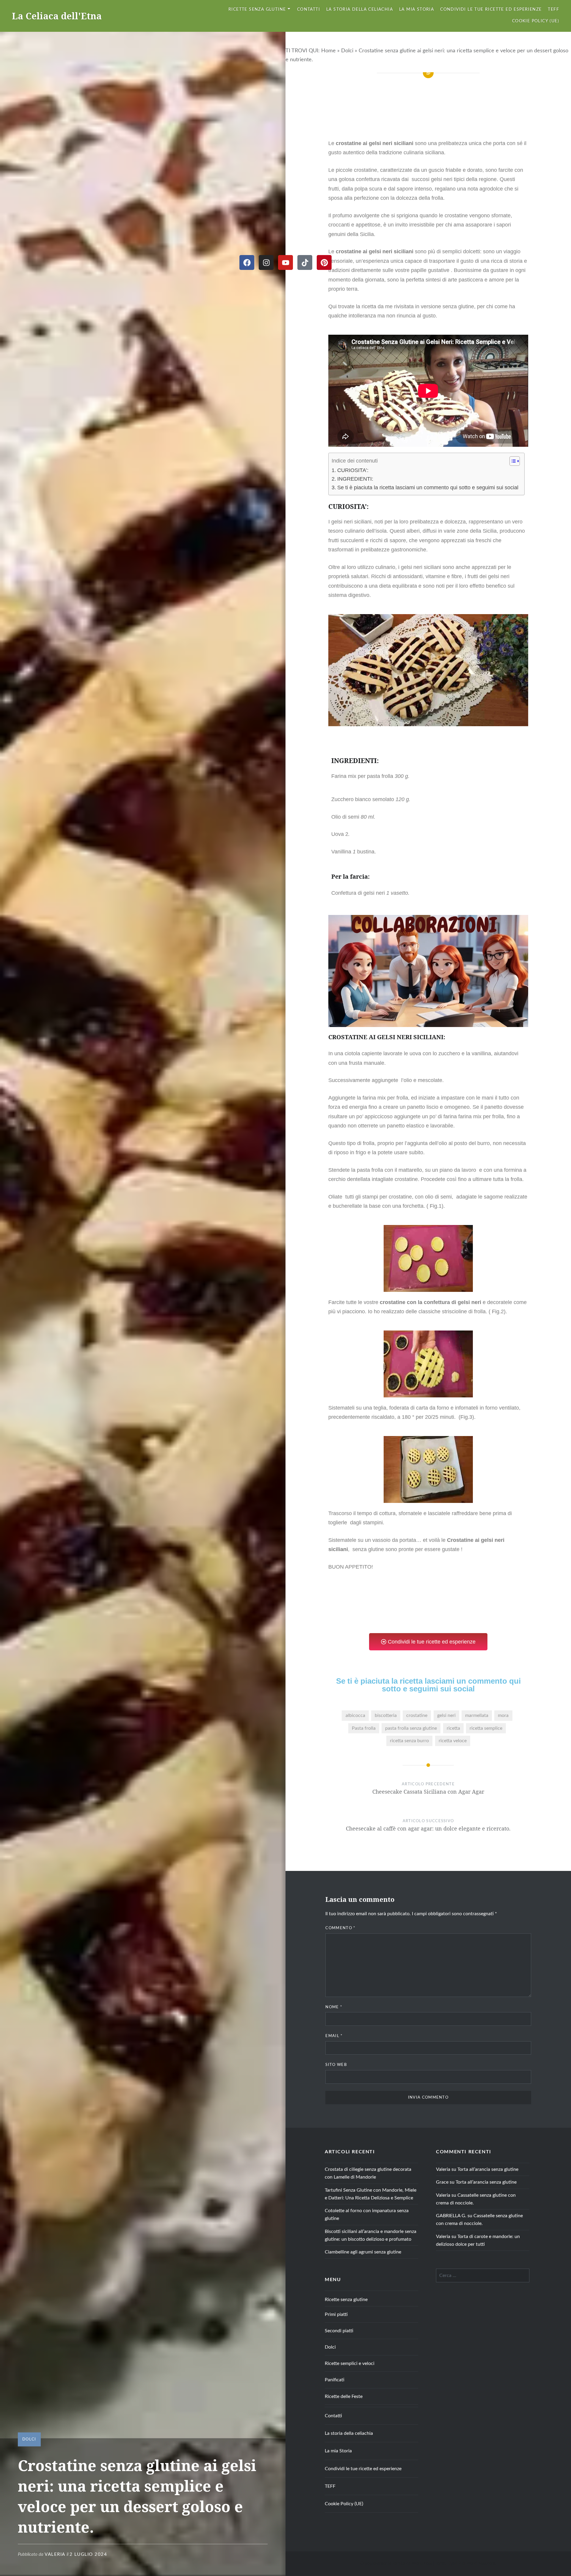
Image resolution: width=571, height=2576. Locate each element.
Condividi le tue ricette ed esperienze (491, 10)
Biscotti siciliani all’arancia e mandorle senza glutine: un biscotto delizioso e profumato (371, 2235)
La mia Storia (417, 10)
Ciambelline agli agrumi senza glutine (363, 2252)
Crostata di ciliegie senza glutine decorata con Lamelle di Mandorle (368, 2173)
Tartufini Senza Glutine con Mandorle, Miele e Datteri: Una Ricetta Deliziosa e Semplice (371, 2194)
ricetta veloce (453, 1741)
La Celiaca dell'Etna (57, 16)
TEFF (553, 10)
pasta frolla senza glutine (411, 1728)
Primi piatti (336, 2314)
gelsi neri (446, 1715)
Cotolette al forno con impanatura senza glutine (367, 2215)
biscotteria (386, 1715)
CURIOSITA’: (354, 470)
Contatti (309, 10)
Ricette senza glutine (257, 10)
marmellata (477, 1715)
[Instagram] (266, 262)
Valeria (55, 2554)
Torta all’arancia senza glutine (488, 2169)
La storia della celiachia (360, 10)
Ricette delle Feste (344, 2396)
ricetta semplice (486, 1728)
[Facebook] (247, 262)
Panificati (335, 2380)
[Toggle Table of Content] (512, 461)
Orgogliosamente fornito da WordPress (396, 2564)
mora (503, 1715)
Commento (340, 1928)
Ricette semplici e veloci (350, 2363)
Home (328, 51)
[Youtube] (285, 262)
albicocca (355, 1715)
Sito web (336, 2065)
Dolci (347, 51)
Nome (334, 2007)
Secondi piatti (339, 2331)
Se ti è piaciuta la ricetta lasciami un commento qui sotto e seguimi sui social (428, 487)
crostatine (417, 1715)
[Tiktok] (305, 262)
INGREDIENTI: (355, 479)
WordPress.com (481, 2564)
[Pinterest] (324, 262)
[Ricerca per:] (483, 2275)
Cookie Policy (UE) (536, 21)
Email (334, 2036)
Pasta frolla (364, 1728)
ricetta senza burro (409, 1741)
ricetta (453, 1728)
